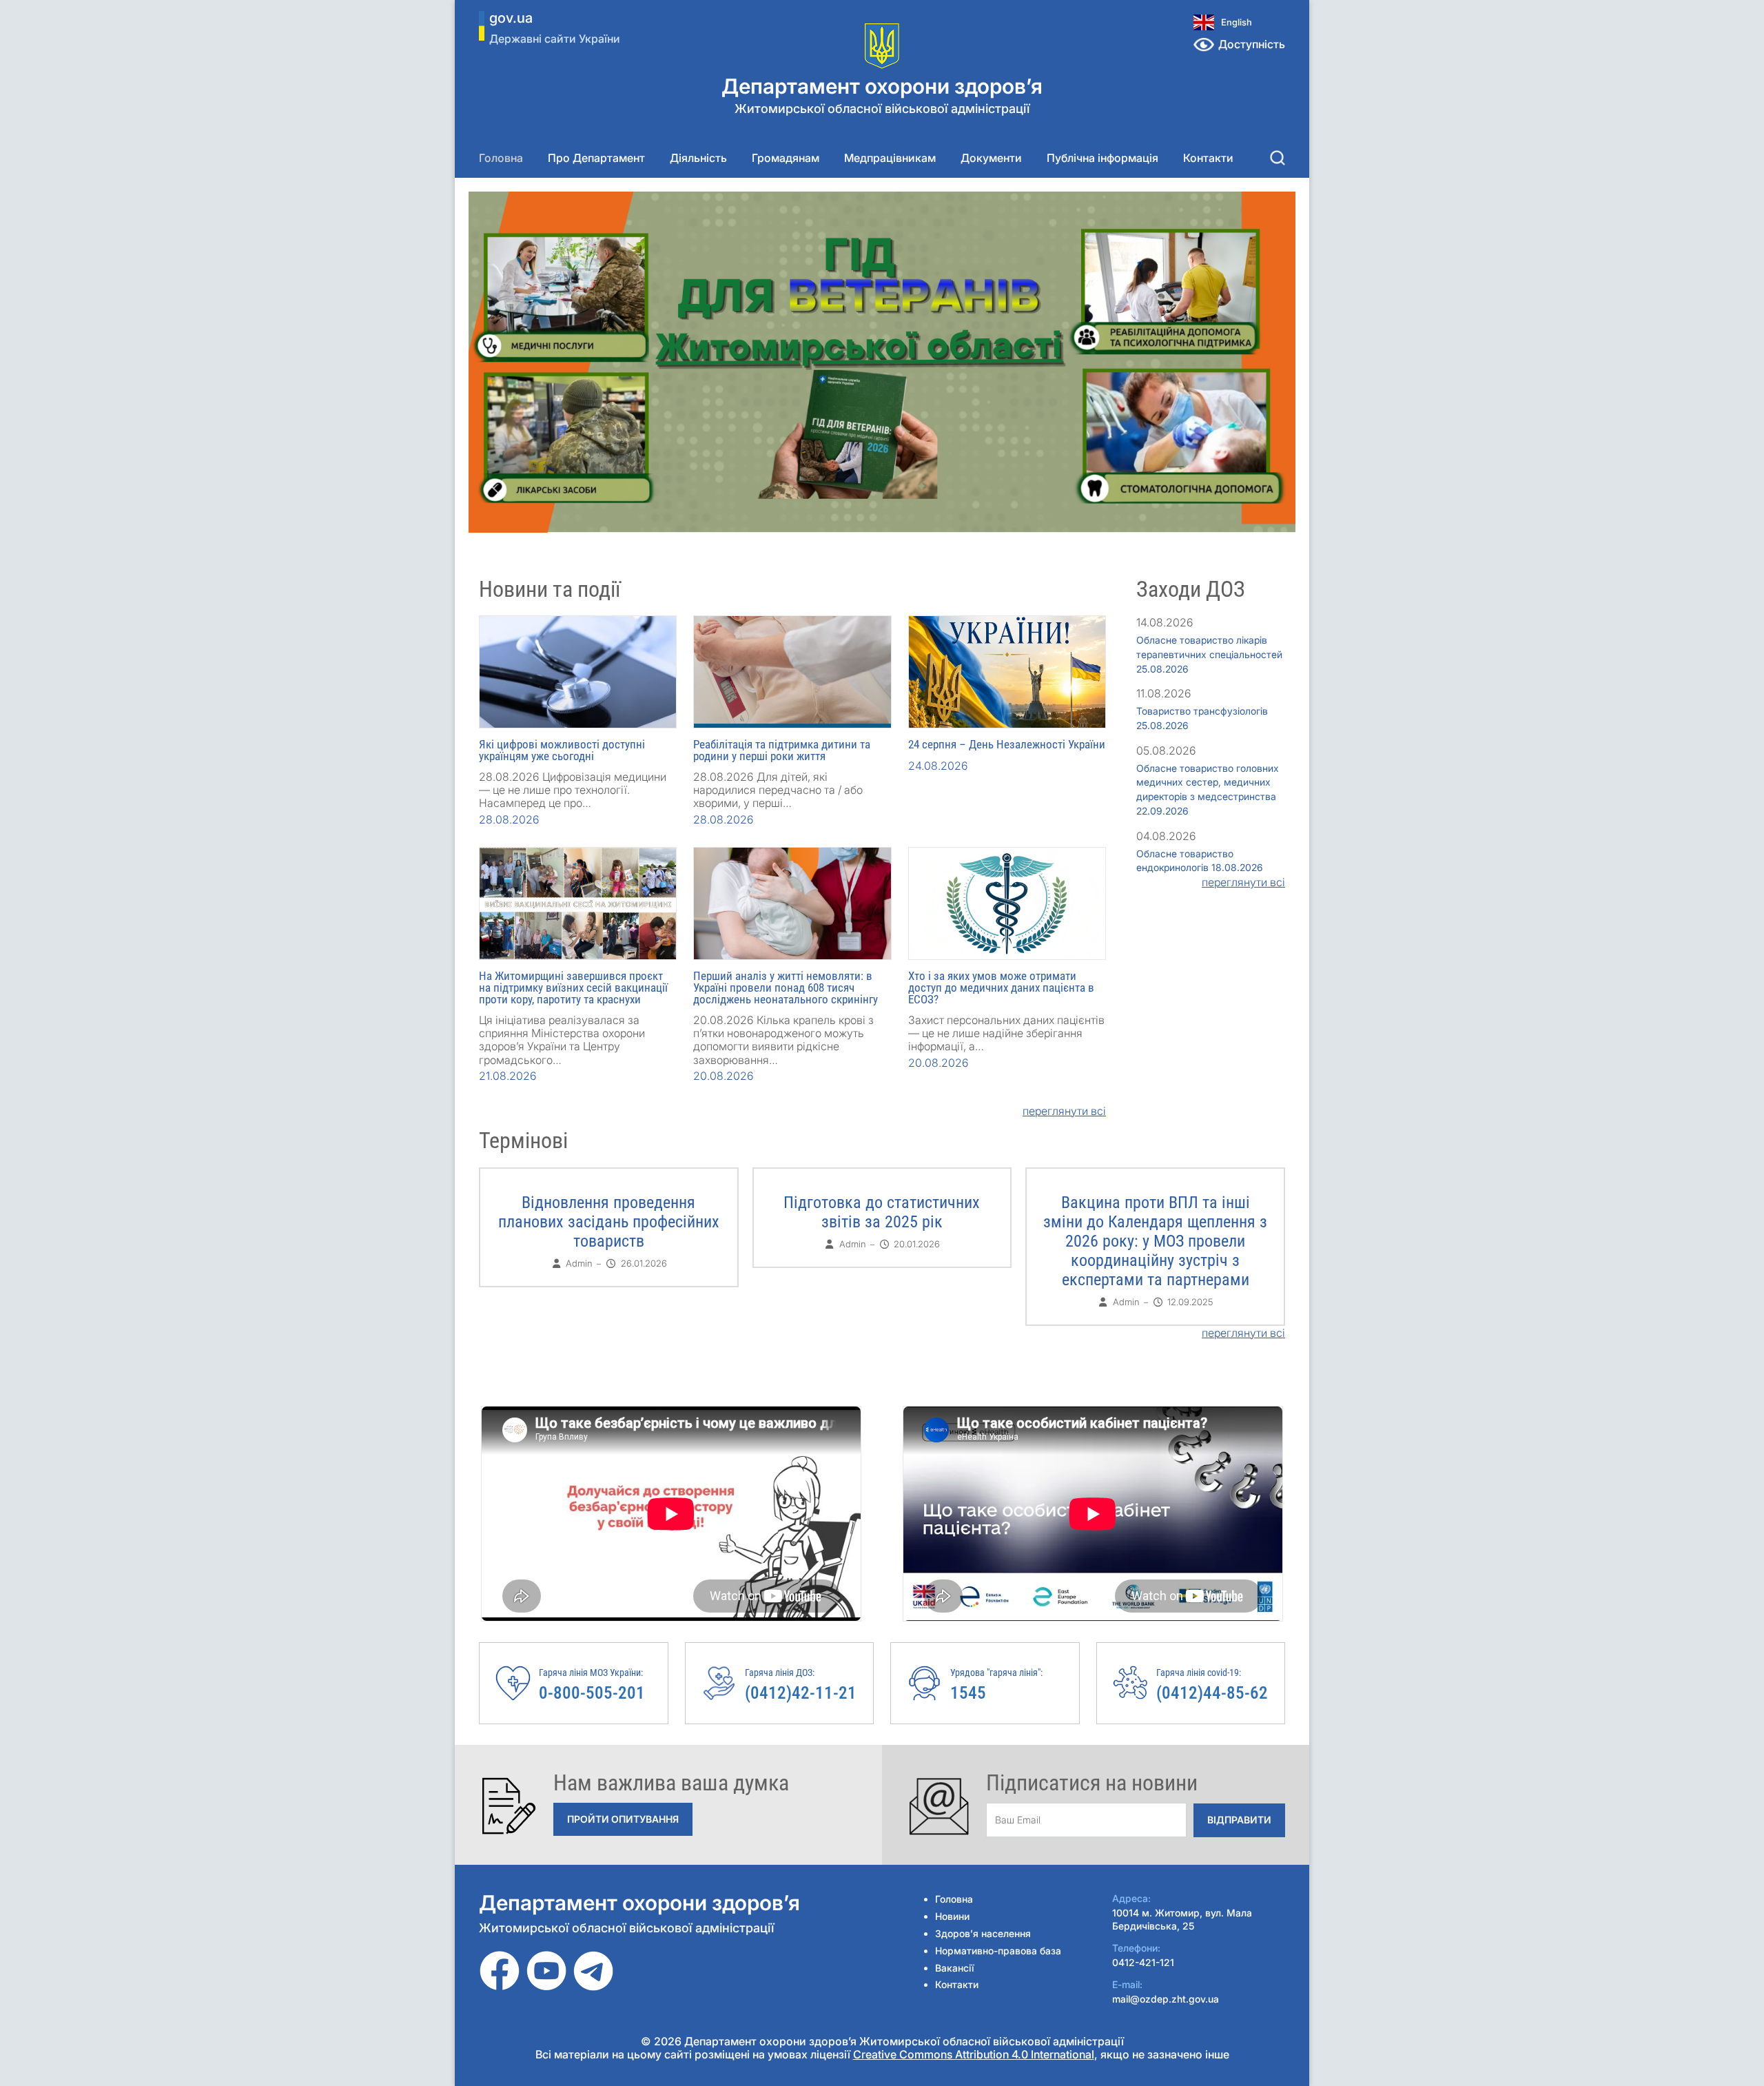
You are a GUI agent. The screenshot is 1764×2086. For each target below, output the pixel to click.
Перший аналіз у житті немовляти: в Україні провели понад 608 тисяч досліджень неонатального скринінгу (786, 988)
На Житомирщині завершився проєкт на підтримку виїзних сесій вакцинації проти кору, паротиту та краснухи (573, 988)
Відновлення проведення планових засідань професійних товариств (609, 1222)
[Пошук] (1278, 158)
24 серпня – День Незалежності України (1007, 744)
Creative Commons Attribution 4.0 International (974, 2054)
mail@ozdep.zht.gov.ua (1166, 1999)
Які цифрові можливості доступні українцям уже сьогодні (562, 750)
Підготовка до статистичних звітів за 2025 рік (882, 1212)
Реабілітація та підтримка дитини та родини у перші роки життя (782, 750)
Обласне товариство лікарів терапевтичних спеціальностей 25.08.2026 (1209, 654)
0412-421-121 (1143, 1962)
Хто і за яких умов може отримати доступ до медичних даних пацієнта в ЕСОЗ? (1001, 988)
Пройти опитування (623, 1819)
